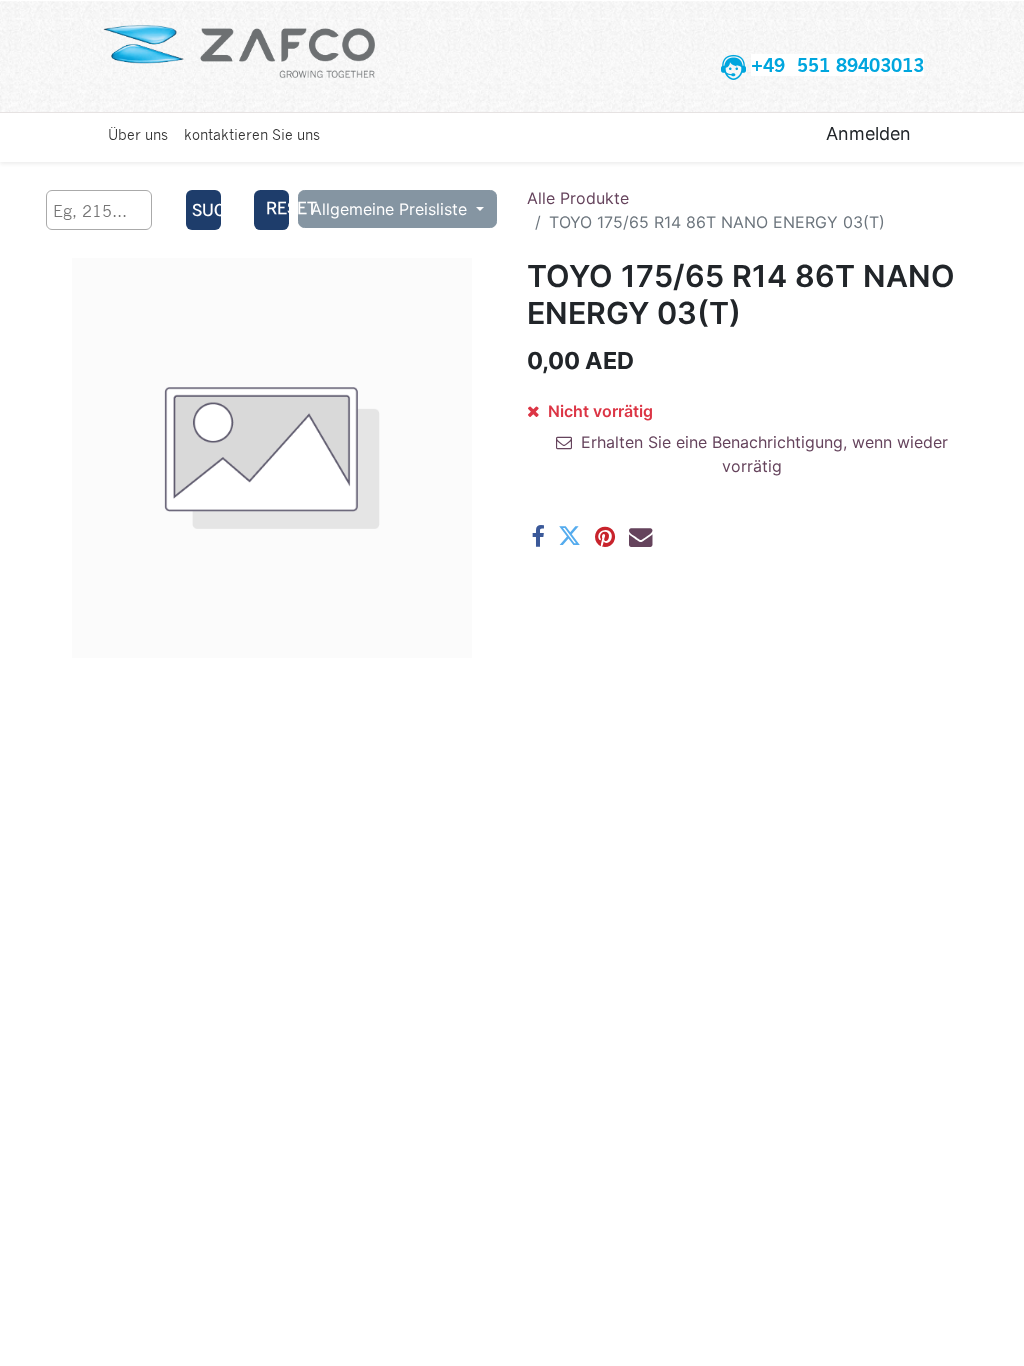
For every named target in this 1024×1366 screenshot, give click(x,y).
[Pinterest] (605, 536)
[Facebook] (537, 536)
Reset (277, 207)
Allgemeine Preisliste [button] (391, 209)
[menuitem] (138, 134)
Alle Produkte (578, 198)
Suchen (206, 209)
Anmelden (868, 133)
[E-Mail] (640, 536)
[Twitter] (569, 536)
